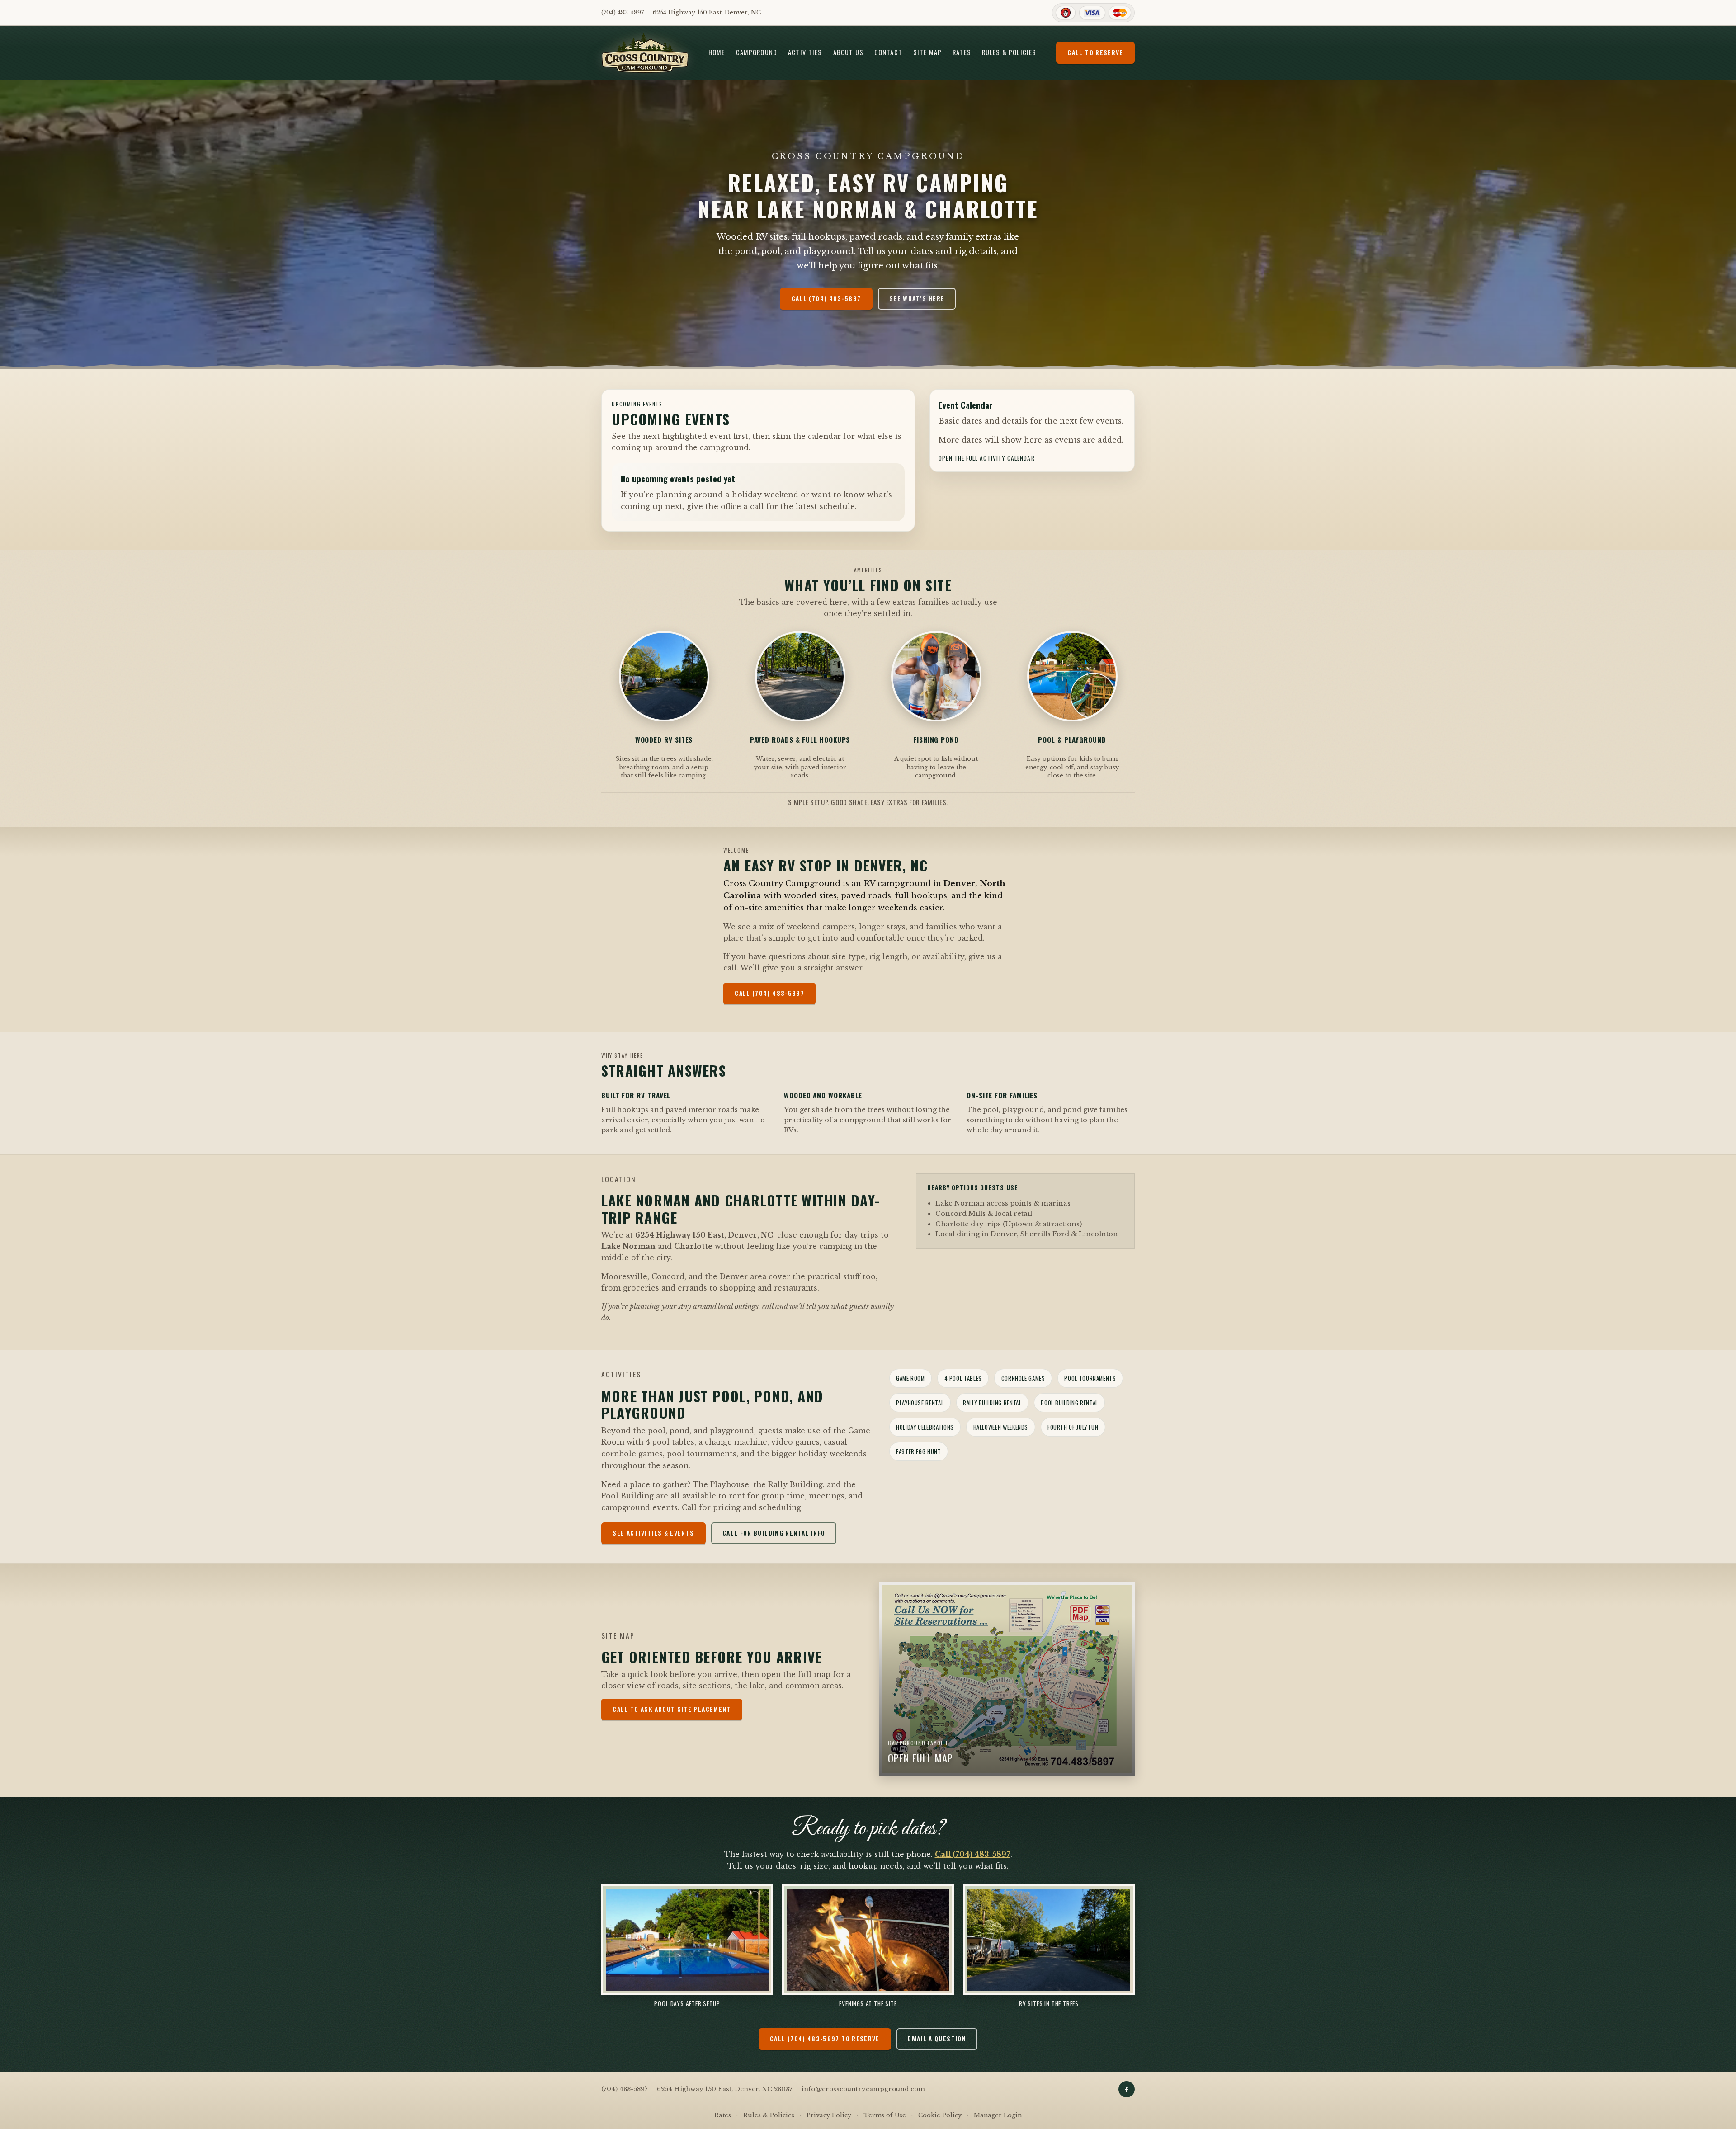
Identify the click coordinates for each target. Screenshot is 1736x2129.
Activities (805, 52)
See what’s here (917, 298)
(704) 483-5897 (623, 12)
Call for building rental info (774, 1533)
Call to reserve (1095, 52)
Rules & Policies (1009, 52)
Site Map (927, 52)
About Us (848, 52)
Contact (888, 52)
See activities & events (653, 1533)
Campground (757, 52)
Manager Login (998, 2115)
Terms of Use (885, 2115)
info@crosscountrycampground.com (863, 2089)
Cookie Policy (940, 2115)
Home (717, 52)
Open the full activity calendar (986, 458)
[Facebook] (1127, 2089)
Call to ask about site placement (672, 1709)
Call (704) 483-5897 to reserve (825, 2039)
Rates (962, 52)
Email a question (937, 2039)
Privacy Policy (829, 2115)
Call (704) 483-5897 (826, 298)
